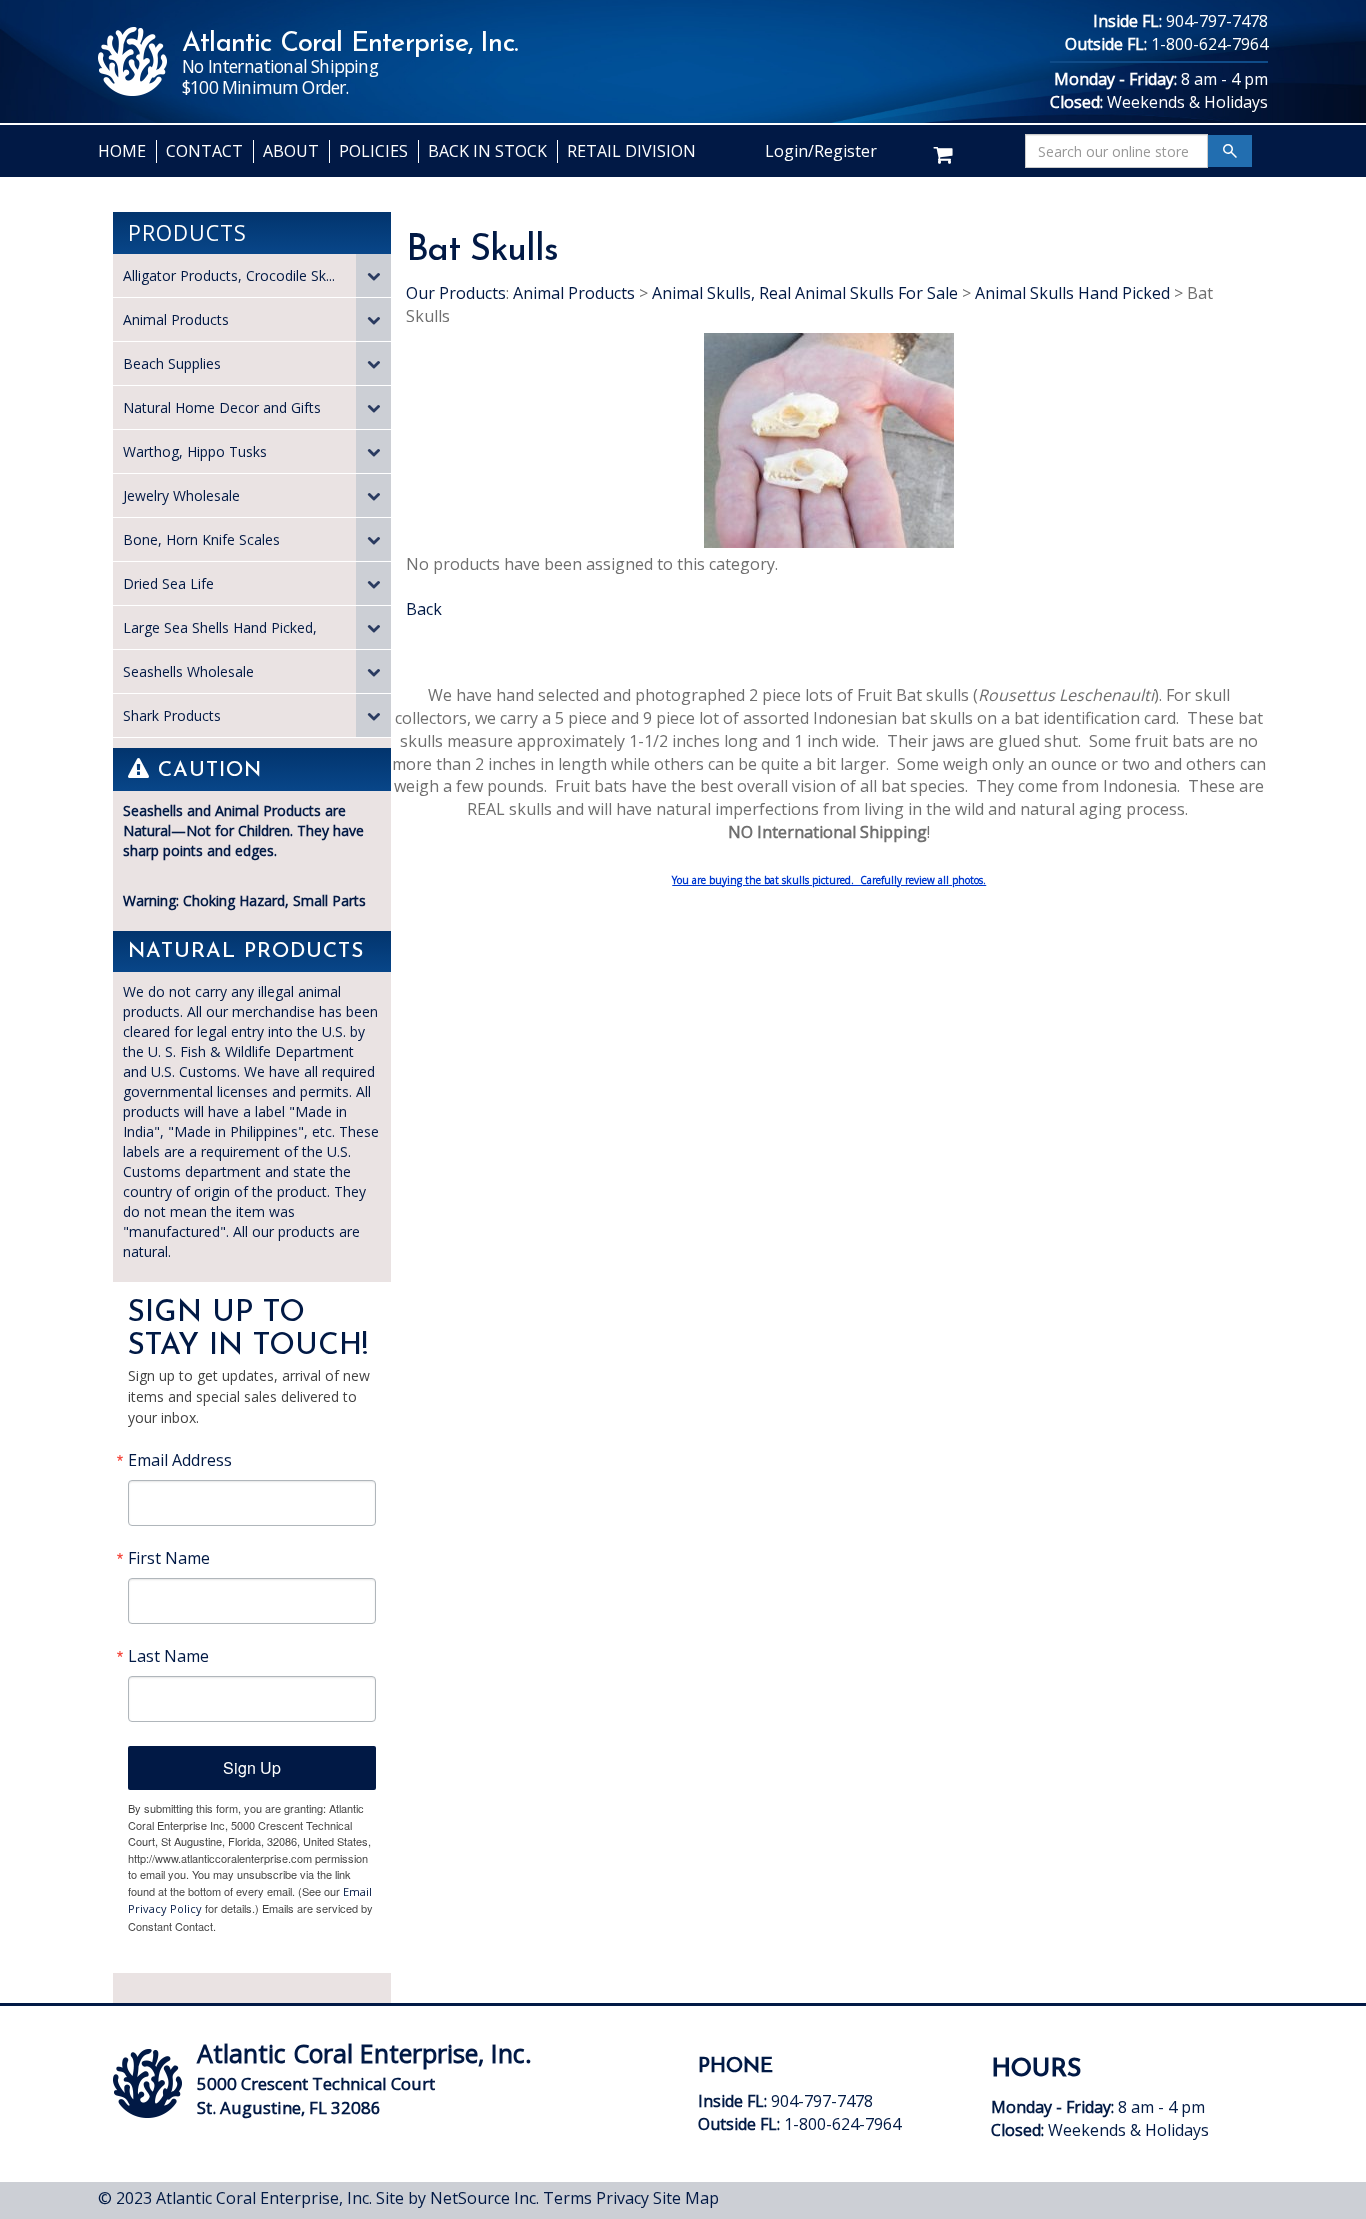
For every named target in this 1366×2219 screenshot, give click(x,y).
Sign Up (252, 1767)
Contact (204, 151)
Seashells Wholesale (188, 671)
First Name (169, 1558)
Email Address (180, 1460)
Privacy (622, 2198)
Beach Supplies (172, 363)
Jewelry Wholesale (181, 495)
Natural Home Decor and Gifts (222, 407)
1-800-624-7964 (1209, 44)
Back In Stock (487, 151)
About (291, 151)
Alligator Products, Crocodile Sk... (229, 275)
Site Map (686, 2198)
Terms (567, 2198)
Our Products (456, 293)
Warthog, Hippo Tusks (195, 451)
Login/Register (821, 151)
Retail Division (631, 151)
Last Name (168, 1656)
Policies (373, 151)
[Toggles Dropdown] (373, 275)
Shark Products (172, 715)
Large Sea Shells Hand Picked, (220, 627)
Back (424, 609)
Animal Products (176, 319)
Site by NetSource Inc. (457, 2198)
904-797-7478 (1217, 21)
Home (122, 151)
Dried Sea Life (168, 583)
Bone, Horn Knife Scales (201, 539)
